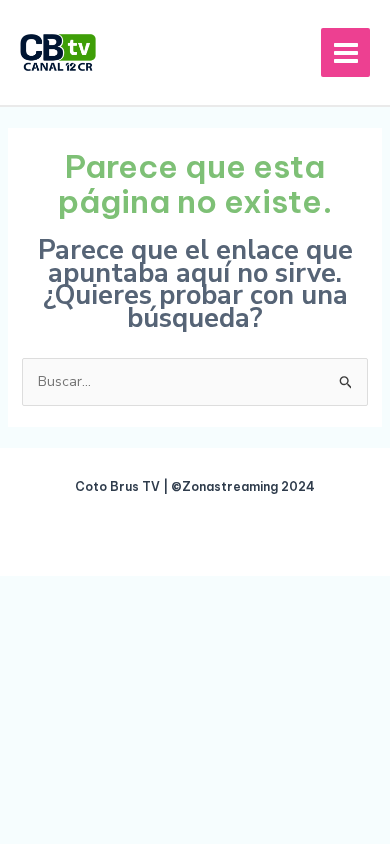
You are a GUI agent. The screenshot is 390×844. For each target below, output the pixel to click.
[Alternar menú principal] (345, 52)
